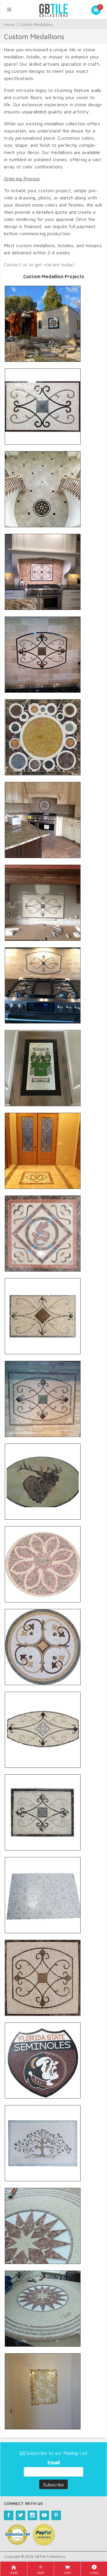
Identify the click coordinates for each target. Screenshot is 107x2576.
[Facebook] (9, 2515)
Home (9, 24)
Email (54, 2463)
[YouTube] (44, 2515)
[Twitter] (21, 2515)
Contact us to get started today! (40, 265)
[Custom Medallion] (43, 323)
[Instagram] (32, 2515)
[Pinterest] (56, 2515)
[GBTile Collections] (53, 10)
